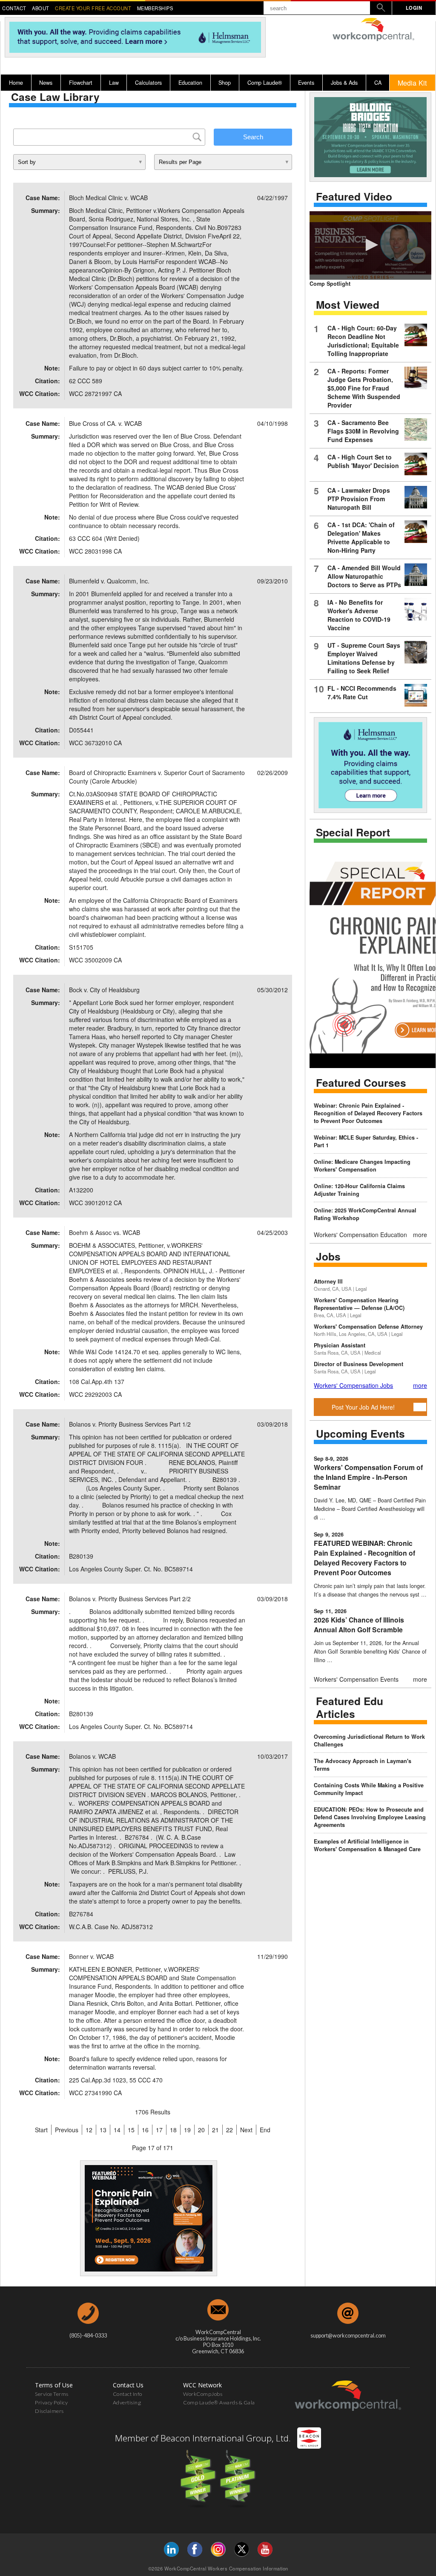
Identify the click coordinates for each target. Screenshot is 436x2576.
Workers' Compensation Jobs (353, 1385)
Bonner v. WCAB (91, 1956)
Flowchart (81, 83)
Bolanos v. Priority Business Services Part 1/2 (130, 1424)
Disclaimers (49, 2411)
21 (215, 2130)
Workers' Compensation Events (356, 1679)
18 (173, 2130)
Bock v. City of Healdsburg (104, 990)
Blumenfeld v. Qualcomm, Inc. (109, 581)
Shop (225, 83)
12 (89, 2130)
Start (41, 2130)
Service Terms (52, 2394)
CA (378, 83)
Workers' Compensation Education (360, 1235)
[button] (370, 245)
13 (103, 2130)
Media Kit (412, 83)
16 (145, 2130)
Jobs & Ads (344, 83)
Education (190, 83)
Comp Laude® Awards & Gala (219, 2402)
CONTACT (14, 8)
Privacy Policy (51, 2402)
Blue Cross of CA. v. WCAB (105, 423)
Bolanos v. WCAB (92, 1756)
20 (201, 2130)
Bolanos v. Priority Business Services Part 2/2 (130, 1599)
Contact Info (128, 2394)
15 (131, 2130)
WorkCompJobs (203, 2394)
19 (187, 2130)
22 (229, 2130)
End (265, 2130)
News (46, 83)
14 (117, 2130)
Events (306, 83)
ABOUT (41, 8)
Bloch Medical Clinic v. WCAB (108, 198)
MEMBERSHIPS (155, 8)
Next (246, 2130)
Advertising (127, 2402)
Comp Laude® (265, 83)
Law (114, 83)
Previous (67, 2130)
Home (16, 83)
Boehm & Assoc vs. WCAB (105, 1232)
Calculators (148, 83)
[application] (370, 246)
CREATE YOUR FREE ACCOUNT (93, 8)
